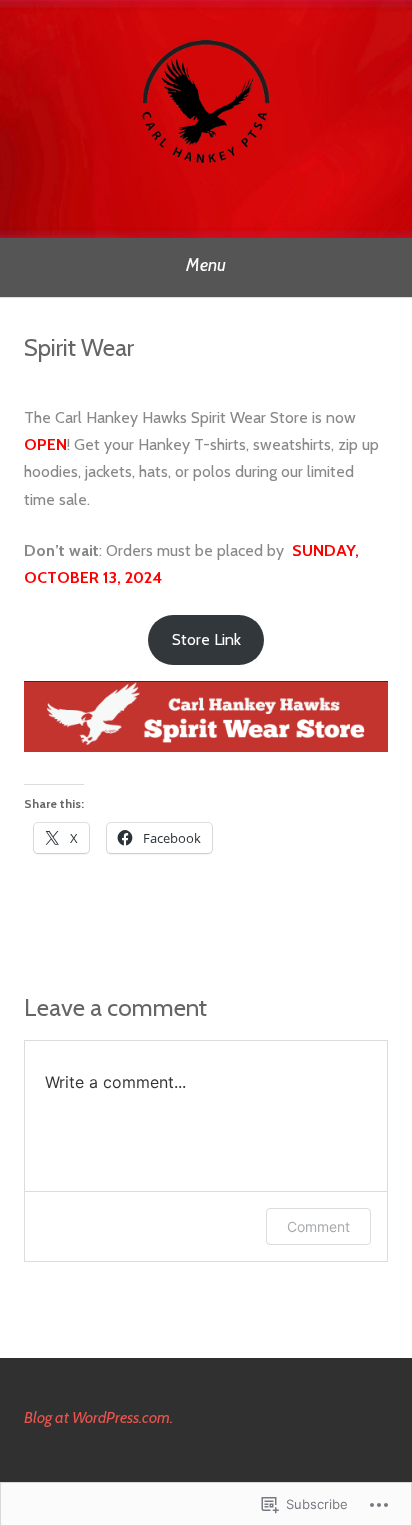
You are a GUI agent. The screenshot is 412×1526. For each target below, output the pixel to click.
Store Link (206, 639)
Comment (318, 1226)
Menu (206, 265)
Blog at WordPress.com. (98, 1417)
